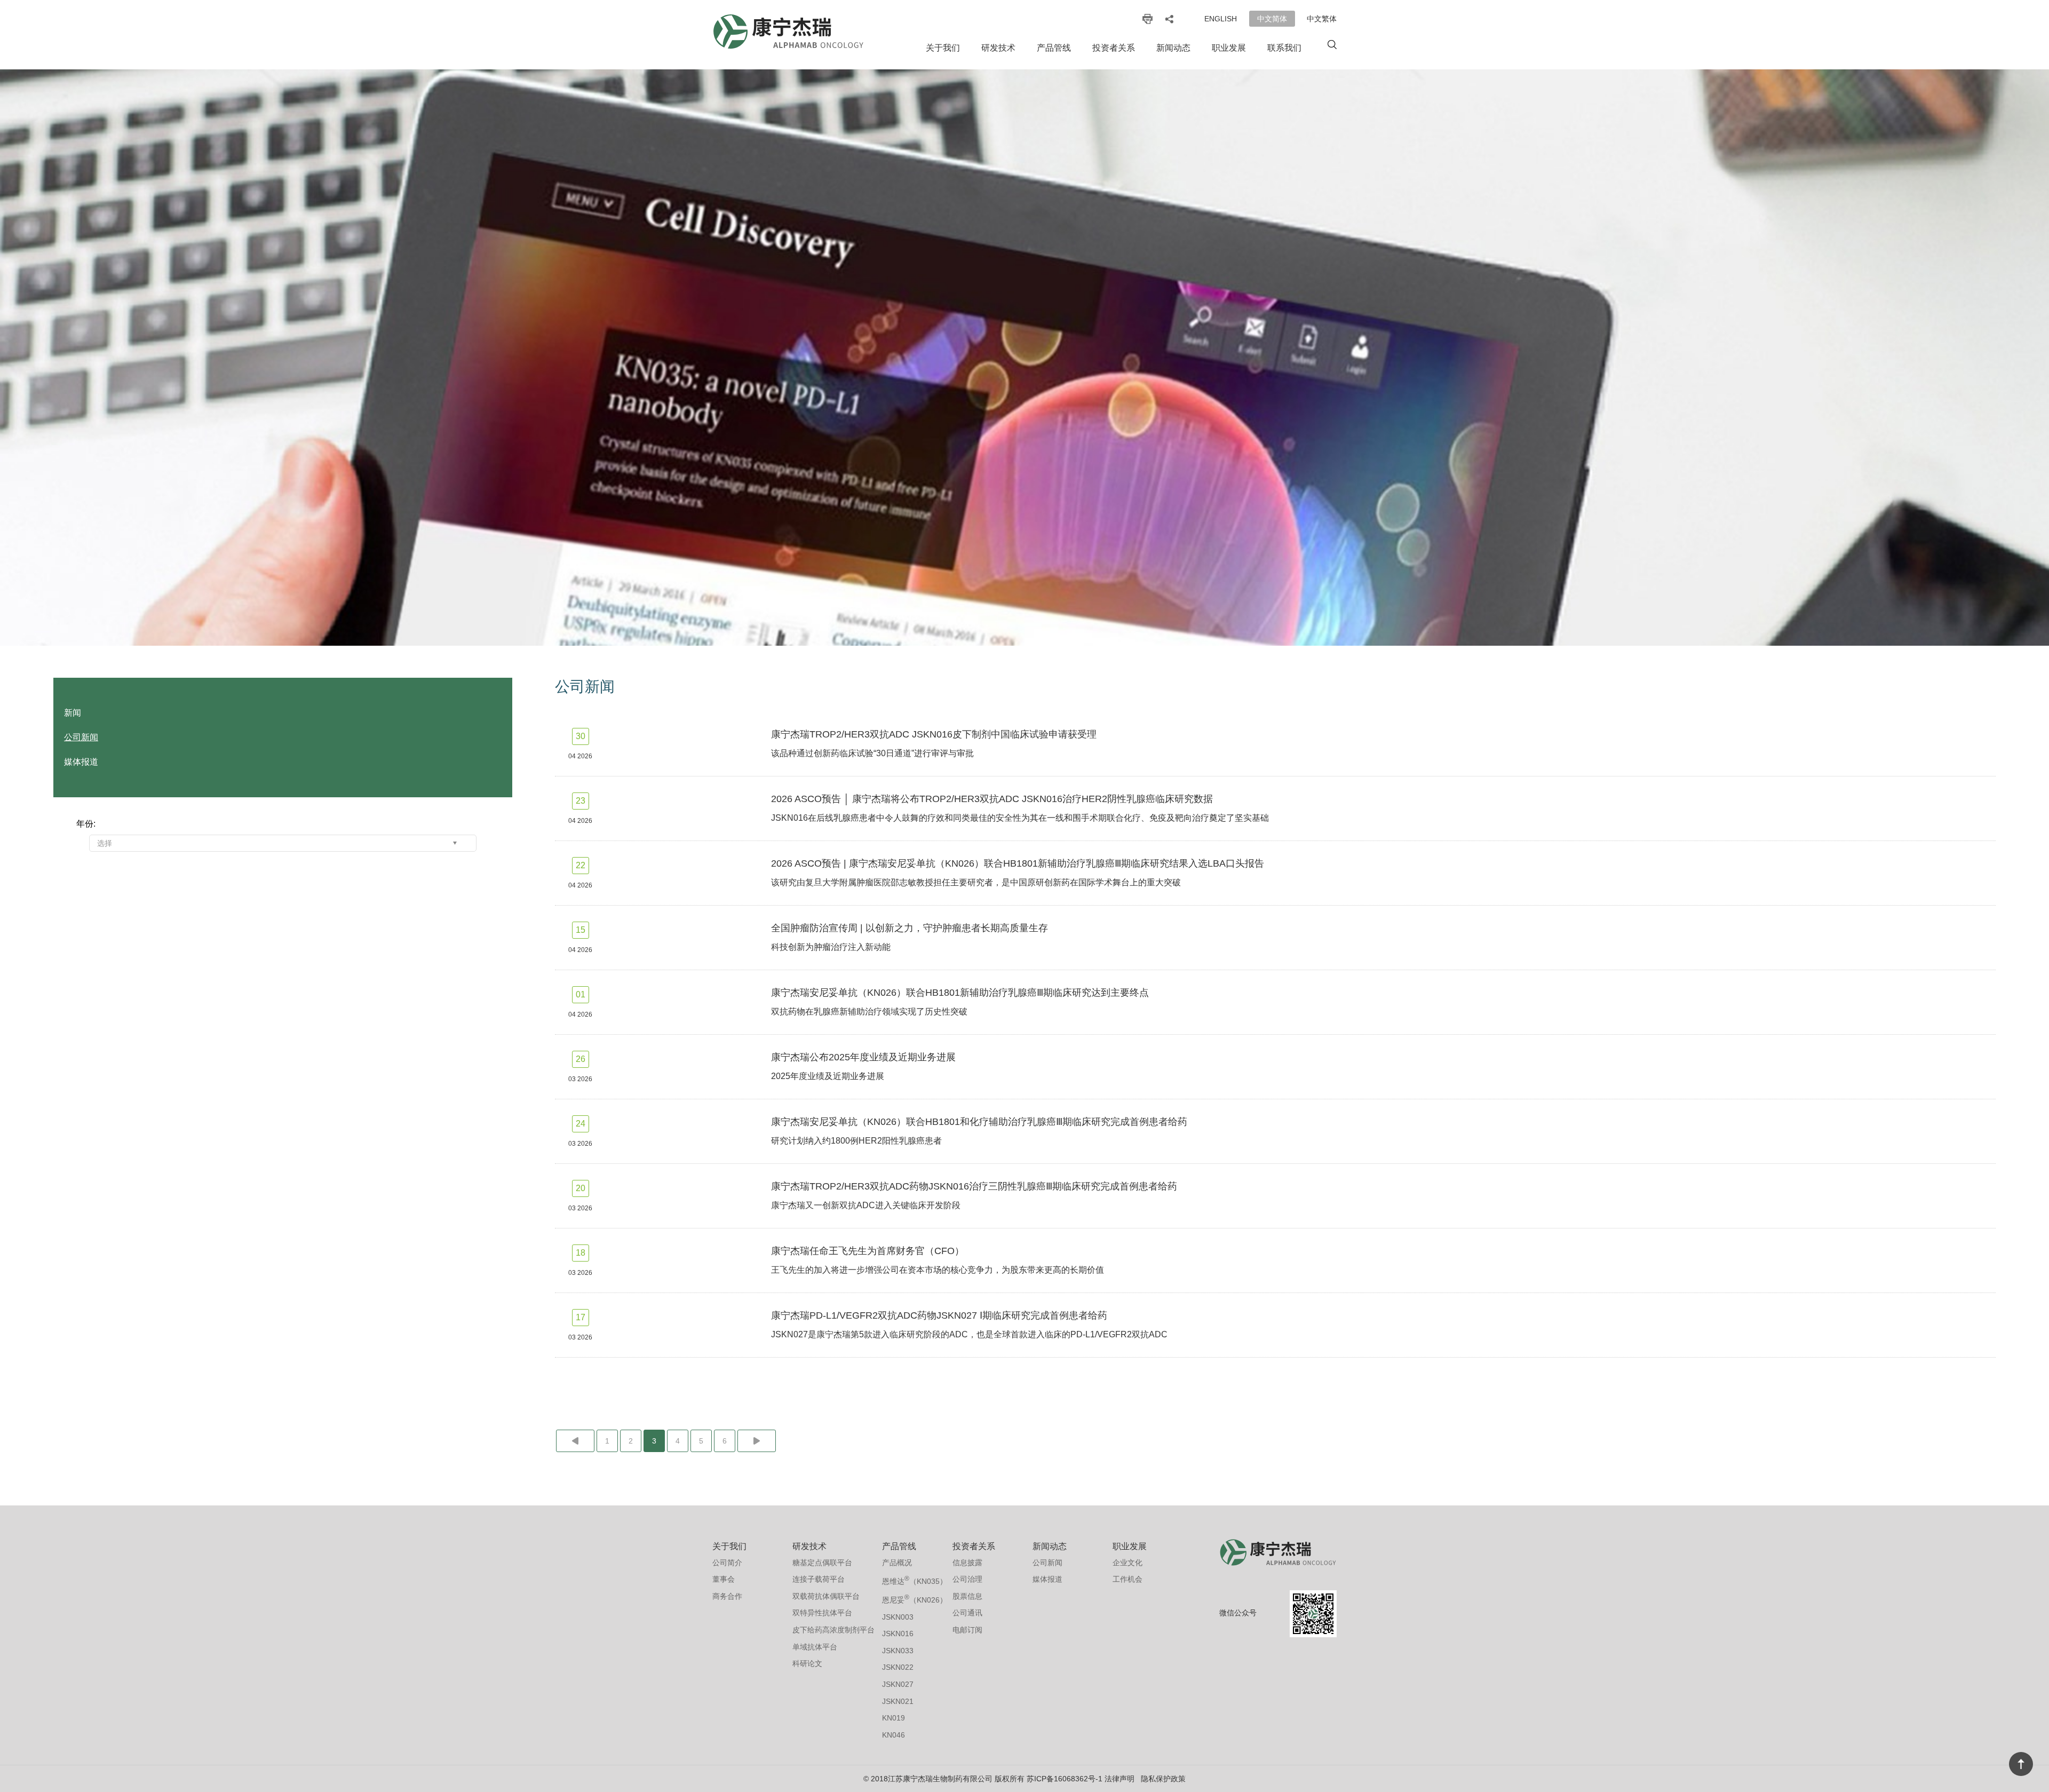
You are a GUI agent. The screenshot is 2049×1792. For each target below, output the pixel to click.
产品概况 (897, 1563)
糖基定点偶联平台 (822, 1563)
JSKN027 (898, 1684)
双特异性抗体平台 (822, 1613)
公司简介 (727, 1563)
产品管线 (1054, 48)
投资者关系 (1114, 48)
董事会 (724, 1579)
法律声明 (1119, 1779)
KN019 (894, 1718)
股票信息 (967, 1596)
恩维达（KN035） (915, 1580)
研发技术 (998, 48)
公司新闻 (81, 737)
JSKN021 (898, 1701)
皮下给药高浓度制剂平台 (833, 1630)
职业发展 (1229, 48)
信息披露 (967, 1563)
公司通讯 (967, 1613)
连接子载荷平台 (819, 1579)
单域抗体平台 (815, 1647)
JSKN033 (898, 1651)
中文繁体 (1322, 19)
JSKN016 (898, 1634)
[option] (1024, 358)
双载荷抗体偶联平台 (826, 1596)
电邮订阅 (967, 1630)
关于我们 (943, 48)
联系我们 (1284, 48)
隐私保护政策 (1163, 1779)
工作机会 (1127, 1579)
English (1221, 19)
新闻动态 (1173, 48)
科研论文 (807, 1663)
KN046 (894, 1735)
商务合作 (727, 1596)
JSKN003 (898, 1617)
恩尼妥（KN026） (915, 1599)
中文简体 (1272, 19)
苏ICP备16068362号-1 (1065, 1779)
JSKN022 (898, 1667)
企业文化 (1127, 1563)
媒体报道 (81, 762)
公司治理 (967, 1579)
